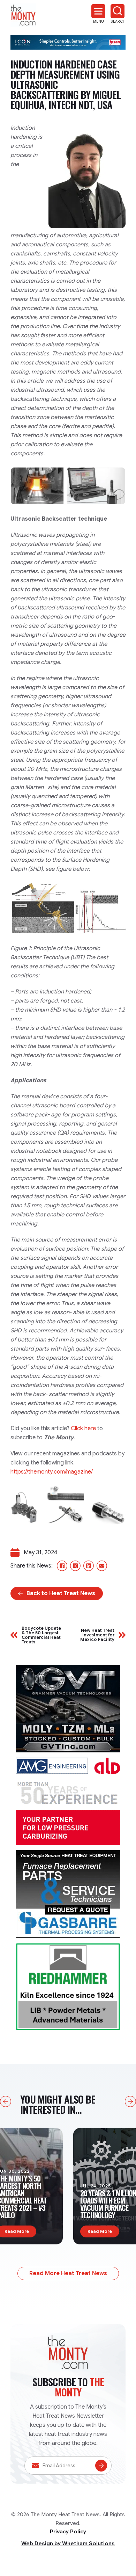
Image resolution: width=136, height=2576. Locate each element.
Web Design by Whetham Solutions (68, 2544)
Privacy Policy (68, 2532)
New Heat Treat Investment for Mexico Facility (97, 1635)
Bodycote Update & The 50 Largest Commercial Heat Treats (41, 1635)
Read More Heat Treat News (68, 2273)
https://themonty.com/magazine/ (52, 1472)
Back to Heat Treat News (61, 1593)
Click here (83, 1428)
